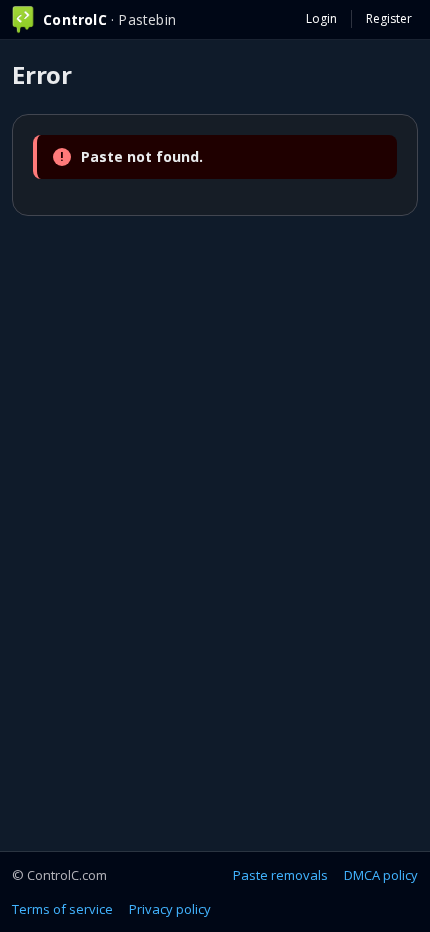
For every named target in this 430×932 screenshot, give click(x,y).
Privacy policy (170, 909)
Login (321, 18)
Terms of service (62, 909)
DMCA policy (381, 875)
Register (389, 18)
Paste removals (280, 875)
